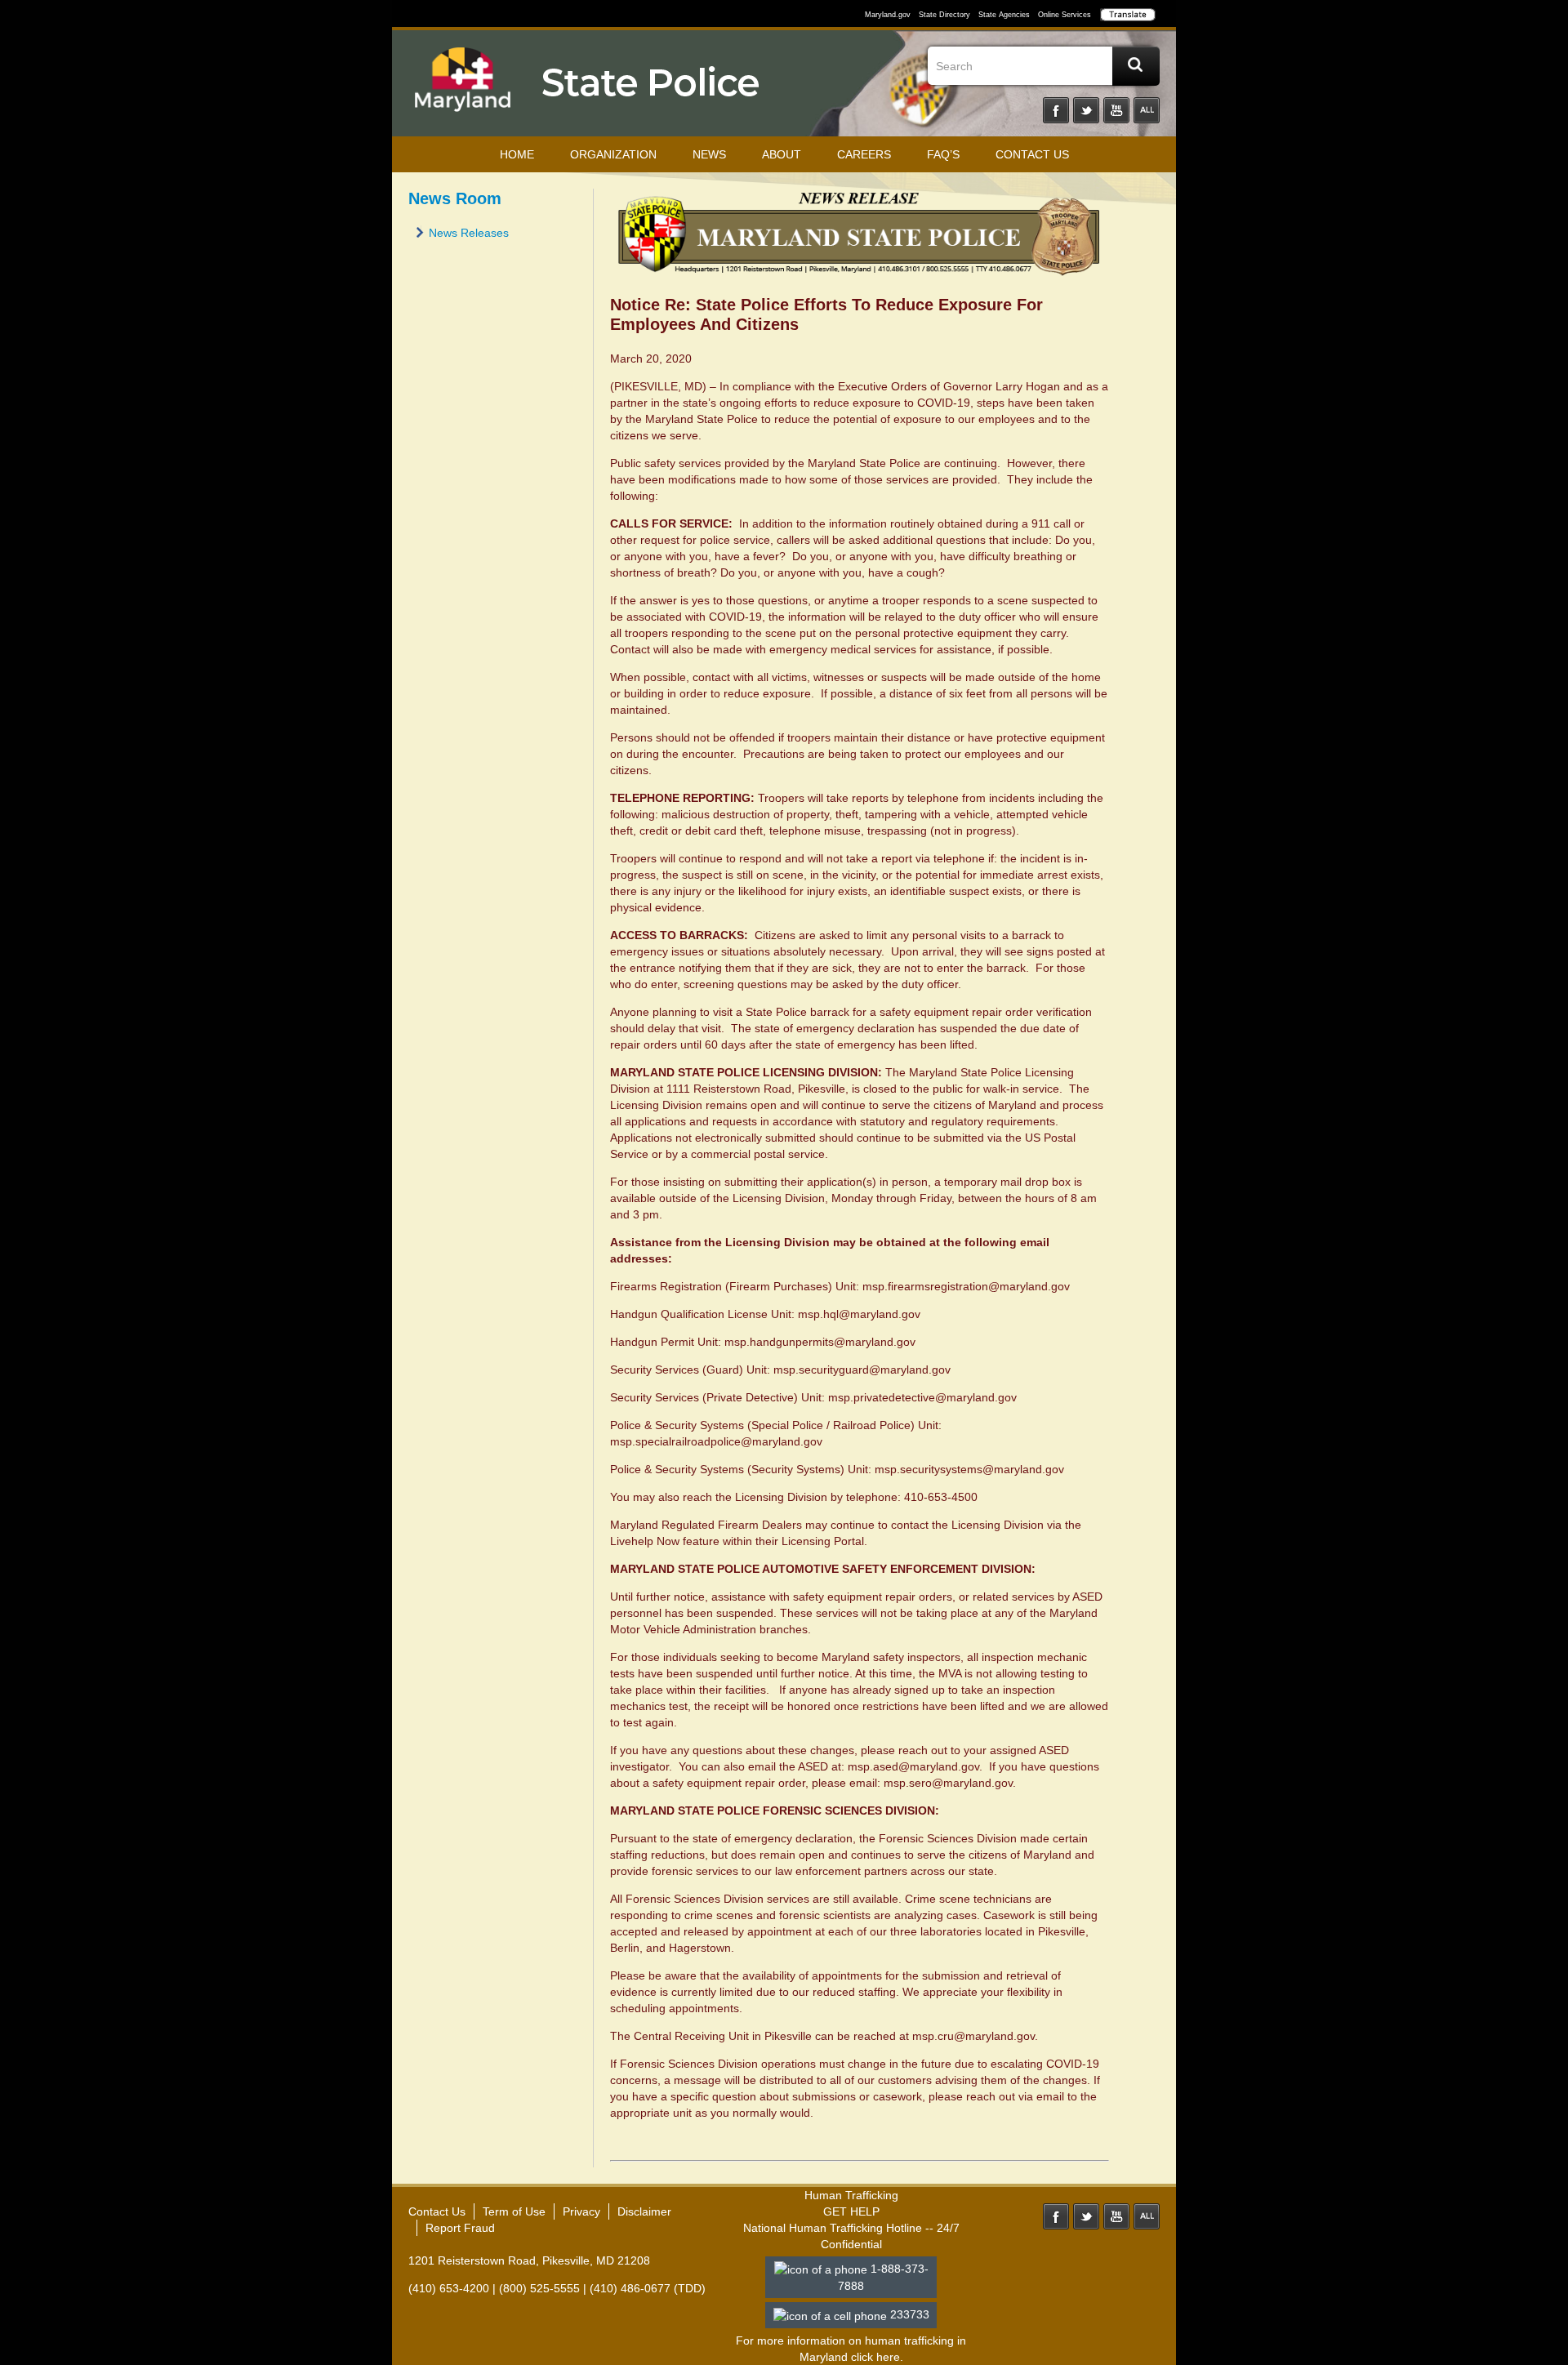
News (709, 154)
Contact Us (1032, 154)
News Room (455, 198)
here (888, 2357)
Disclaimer (644, 2211)
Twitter (1086, 110)
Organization (613, 154)
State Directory (944, 15)
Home (517, 154)
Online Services (1065, 15)
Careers (864, 154)
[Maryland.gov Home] (463, 87)
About (782, 154)
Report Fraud (460, 2228)
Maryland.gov (888, 15)
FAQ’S (943, 154)
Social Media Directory (1147, 110)
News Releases (469, 233)
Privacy (581, 2211)
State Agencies (1004, 15)
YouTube (1116, 110)
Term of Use (514, 2211)
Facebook (1056, 110)
